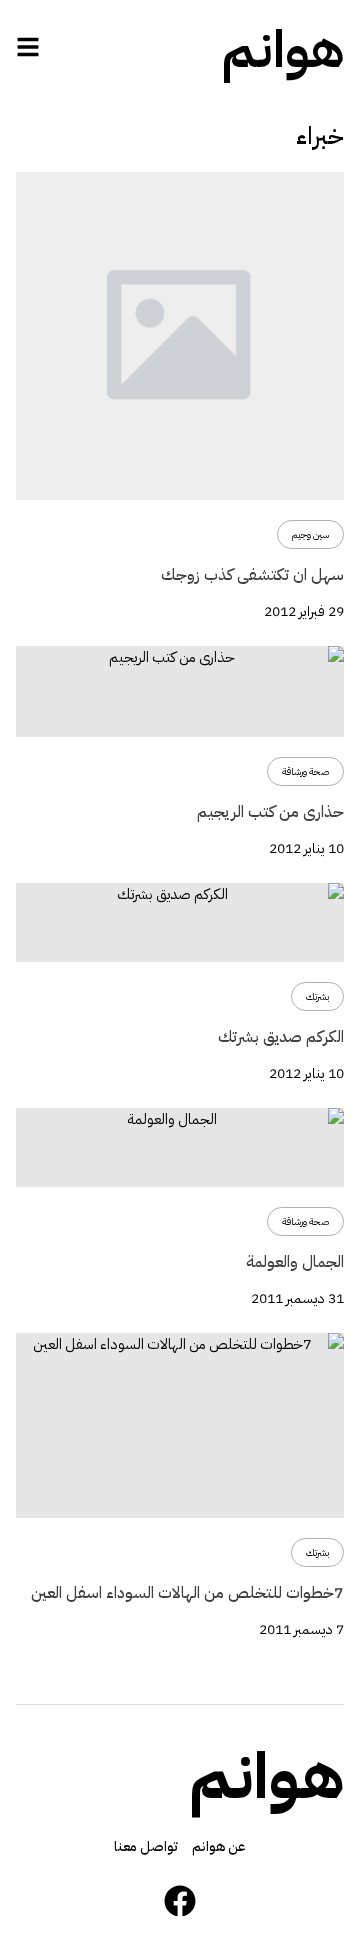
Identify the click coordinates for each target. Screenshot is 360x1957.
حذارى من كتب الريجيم (270, 812)
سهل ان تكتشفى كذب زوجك (252, 575)
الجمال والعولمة (295, 1262)
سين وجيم (310, 534)
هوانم (283, 50)
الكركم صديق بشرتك (281, 1037)
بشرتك (317, 996)
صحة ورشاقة (305, 771)
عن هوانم (219, 1846)
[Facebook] (180, 1901)
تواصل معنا (146, 1846)
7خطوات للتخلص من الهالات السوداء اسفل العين (187, 1593)
